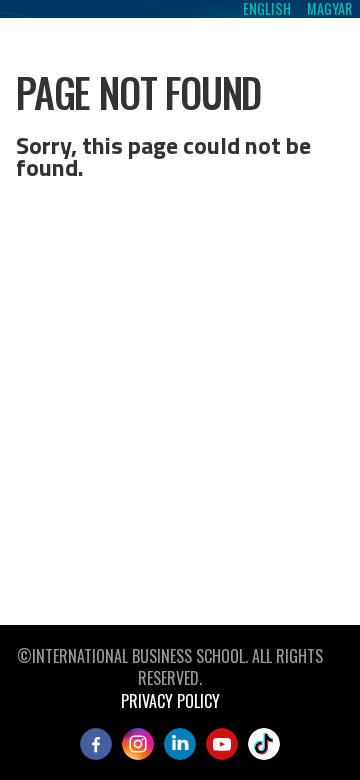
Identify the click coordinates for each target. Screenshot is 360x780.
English (267, 9)
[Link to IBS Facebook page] (96, 744)
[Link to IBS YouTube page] (222, 744)
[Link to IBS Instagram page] (138, 744)
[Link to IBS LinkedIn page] (180, 744)
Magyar (329, 9)
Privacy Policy (170, 701)
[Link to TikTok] (264, 744)
